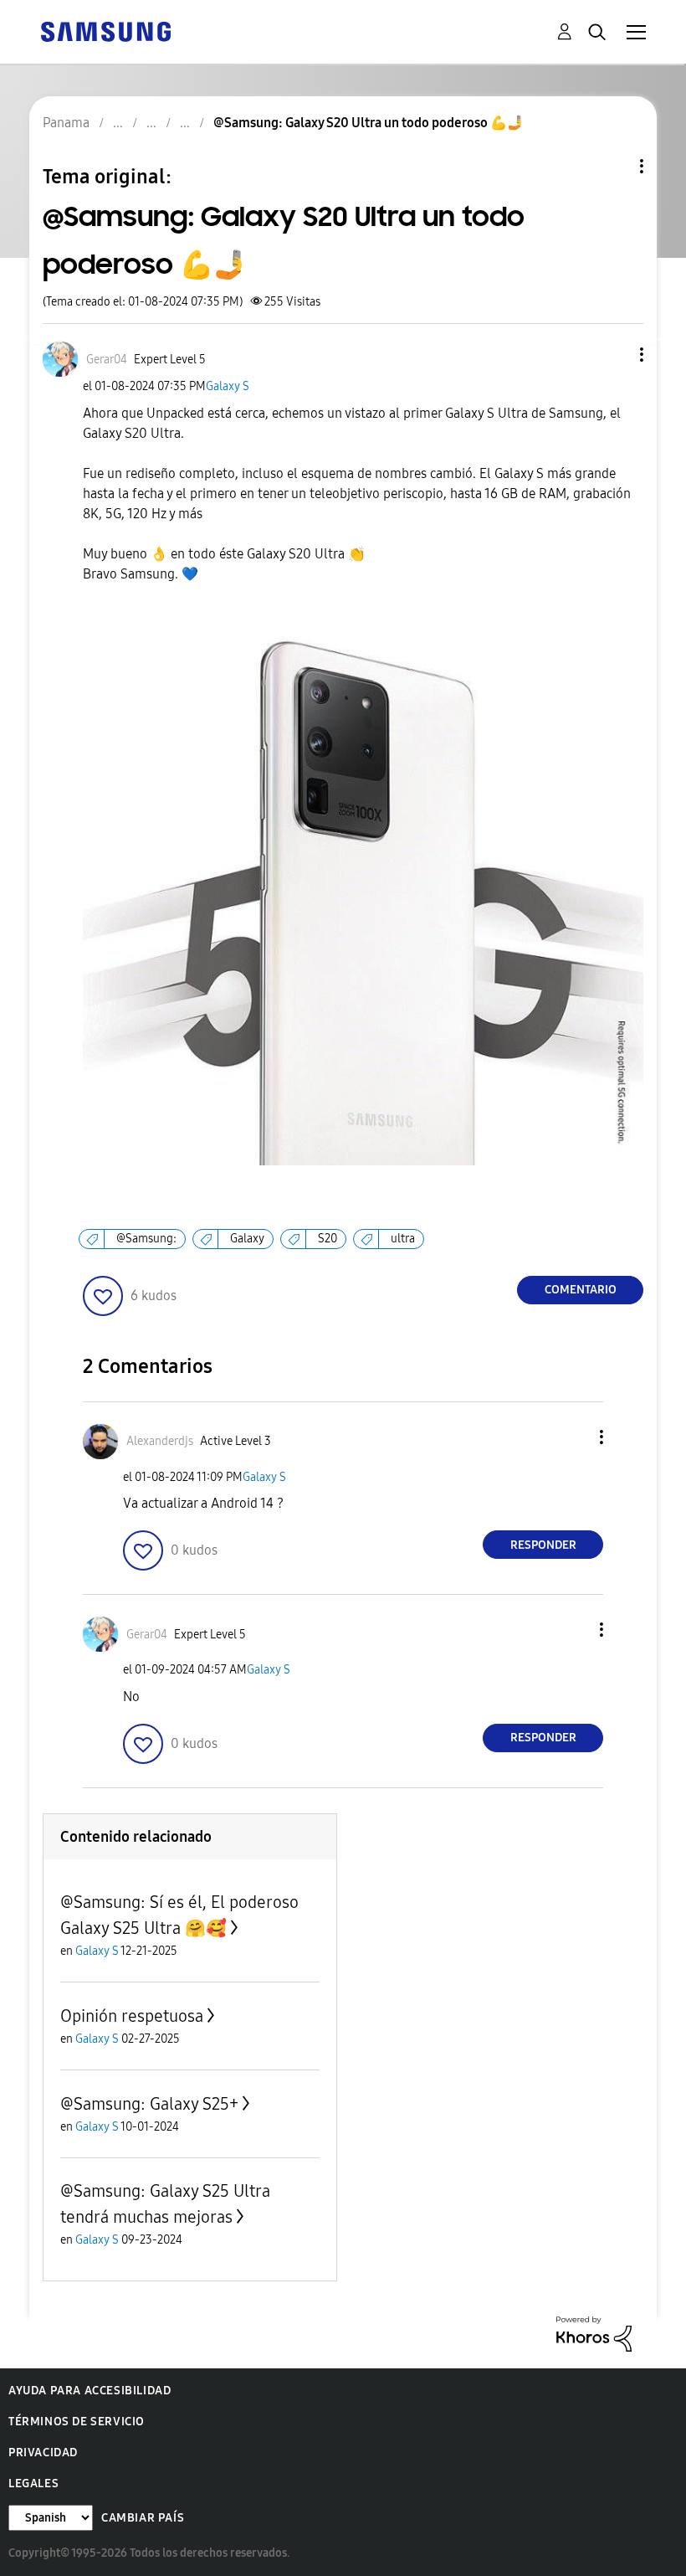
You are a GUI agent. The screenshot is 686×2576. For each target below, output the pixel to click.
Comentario (581, 1290)
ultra (403, 1239)
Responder (543, 1545)
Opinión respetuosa (132, 2016)
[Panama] (105, 31)
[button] (614, 355)
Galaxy (247, 1239)
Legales (33, 2483)
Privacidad (43, 2453)
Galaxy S (228, 386)
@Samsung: (146, 1239)
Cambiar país (143, 2518)
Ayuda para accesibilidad (90, 2391)
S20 (328, 1239)
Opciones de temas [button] (613, 166)
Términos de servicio (77, 2422)
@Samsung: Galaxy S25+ (149, 2104)
